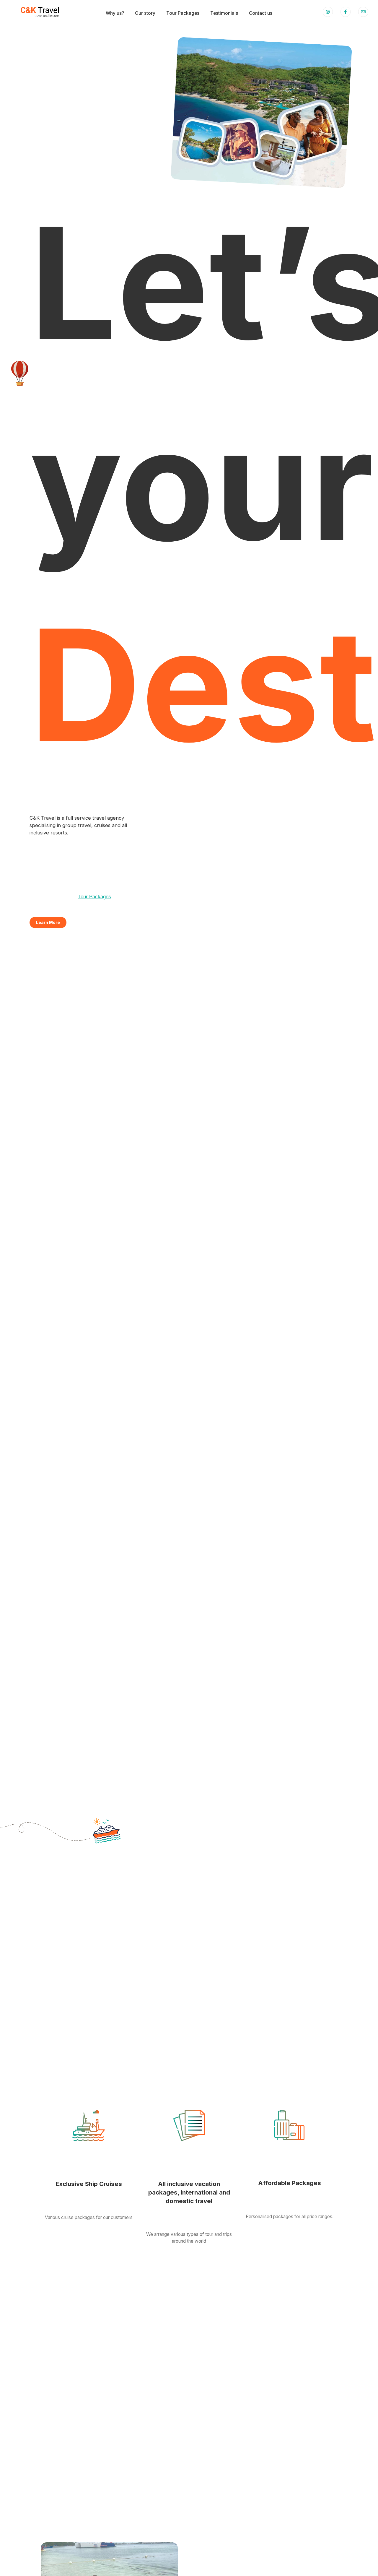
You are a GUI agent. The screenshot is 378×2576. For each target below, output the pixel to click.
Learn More (48, 922)
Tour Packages (95, 897)
